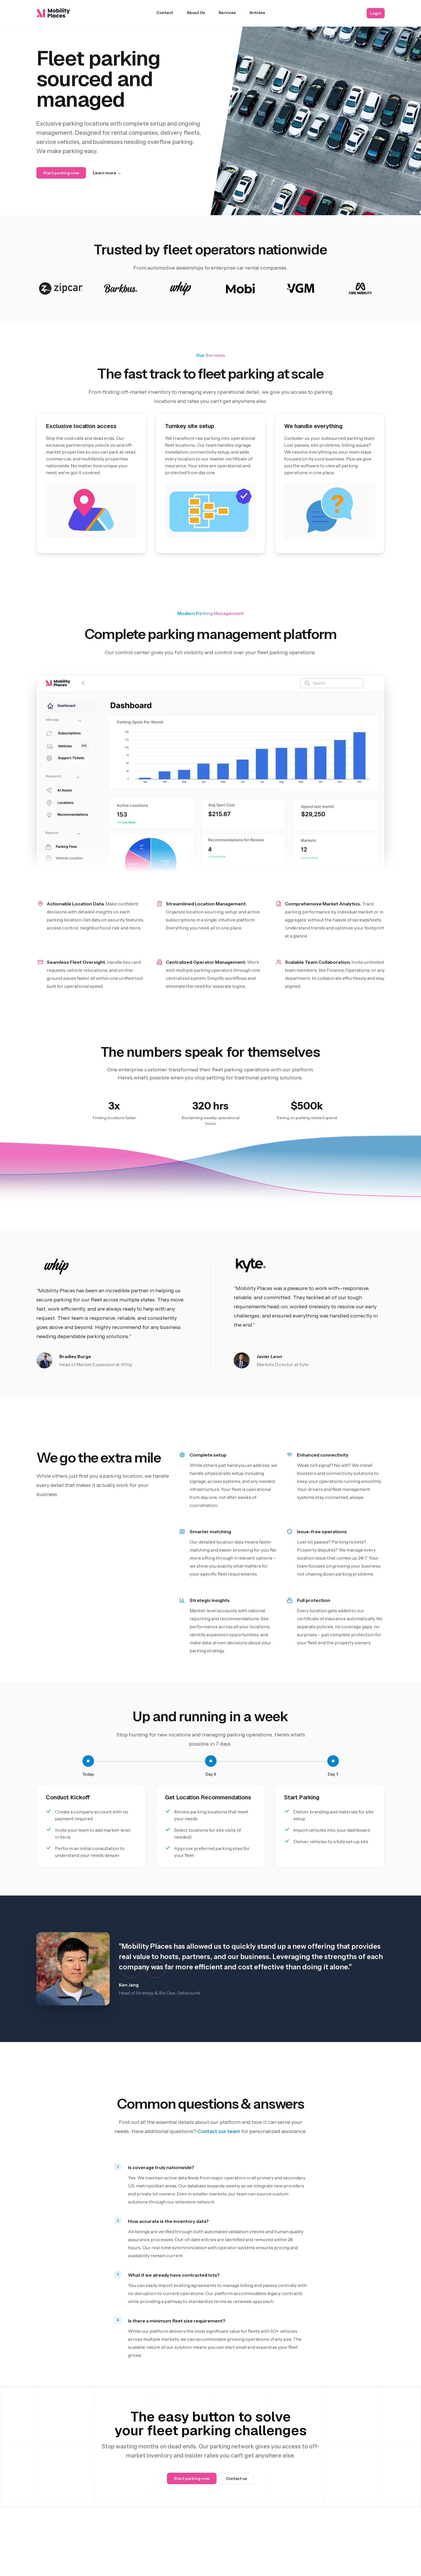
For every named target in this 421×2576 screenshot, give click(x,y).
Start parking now (61, 173)
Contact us (236, 2478)
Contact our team (219, 2131)
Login (376, 13)
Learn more (107, 173)
